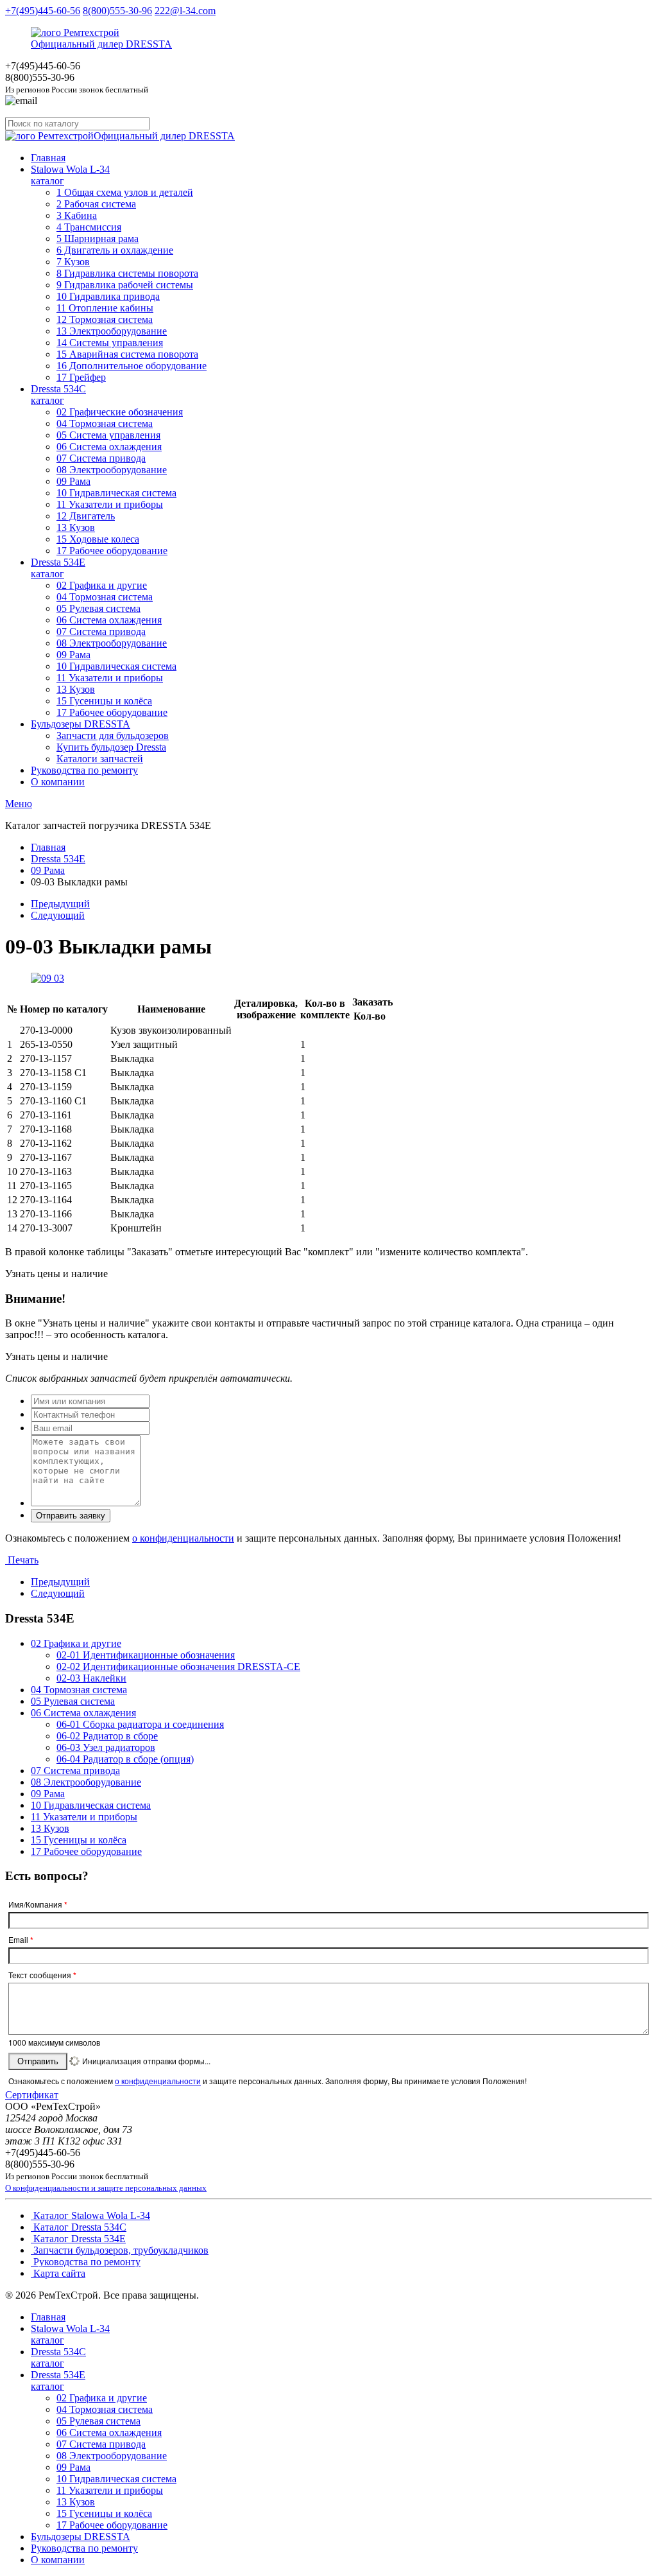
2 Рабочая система (96, 204)
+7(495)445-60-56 (43, 11)
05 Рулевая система (98, 608)
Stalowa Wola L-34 (70, 175)
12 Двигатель (86, 516)
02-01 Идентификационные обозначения (146, 1655)
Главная (48, 158)
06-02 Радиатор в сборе (107, 1736)
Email (21, 1940)
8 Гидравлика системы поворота (127, 273)
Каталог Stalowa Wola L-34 (90, 2215)
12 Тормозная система (105, 319)
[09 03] (47, 978)
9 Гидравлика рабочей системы (125, 285)
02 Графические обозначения (120, 412)
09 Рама (73, 481)
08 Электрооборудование (112, 470)
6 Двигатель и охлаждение (115, 250)
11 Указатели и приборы (110, 504)
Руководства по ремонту (84, 770)
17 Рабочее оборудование (112, 551)
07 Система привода (101, 458)
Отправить (38, 2061)
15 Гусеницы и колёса (104, 701)
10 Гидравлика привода (108, 296)
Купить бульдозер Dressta (111, 747)
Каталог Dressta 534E (78, 2239)
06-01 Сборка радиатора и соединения (140, 1724)
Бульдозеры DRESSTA (81, 724)
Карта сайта (58, 2273)
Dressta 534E (58, 568)
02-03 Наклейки (91, 1678)
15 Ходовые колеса (98, 539)
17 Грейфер (81, 377)
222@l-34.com (185, 11)
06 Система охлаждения (109, 447)
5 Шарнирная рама (98, 239)
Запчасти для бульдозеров (113, 735)
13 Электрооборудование (112, 331)
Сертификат (32, 2095)
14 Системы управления (110, 343)
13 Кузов (76, 527)
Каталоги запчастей (100, 759)
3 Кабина (77, 215)
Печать (22, 1560)
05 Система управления (108, 435)
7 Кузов (73, 262)
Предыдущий (60, 904)
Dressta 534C (58, 395)
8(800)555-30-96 (117, 11)
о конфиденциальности (183, 1538)
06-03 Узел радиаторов (106, 1747)
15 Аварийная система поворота (127, 354)
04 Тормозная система (105, 423)
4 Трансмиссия (89, 227)
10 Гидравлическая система (116, 493)
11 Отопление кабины (105, 308)
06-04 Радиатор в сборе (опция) (125, 1759)
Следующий (58, 915)
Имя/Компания (38, 1904)
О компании (58, 782)
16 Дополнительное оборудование (132, 366)
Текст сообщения (42, 1975)
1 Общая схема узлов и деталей (125, 192)
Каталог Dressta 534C (79, 2227)
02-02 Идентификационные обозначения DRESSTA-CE (178, 1667)
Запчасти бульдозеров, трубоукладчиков (120, 2250)
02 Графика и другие (102, 585)
